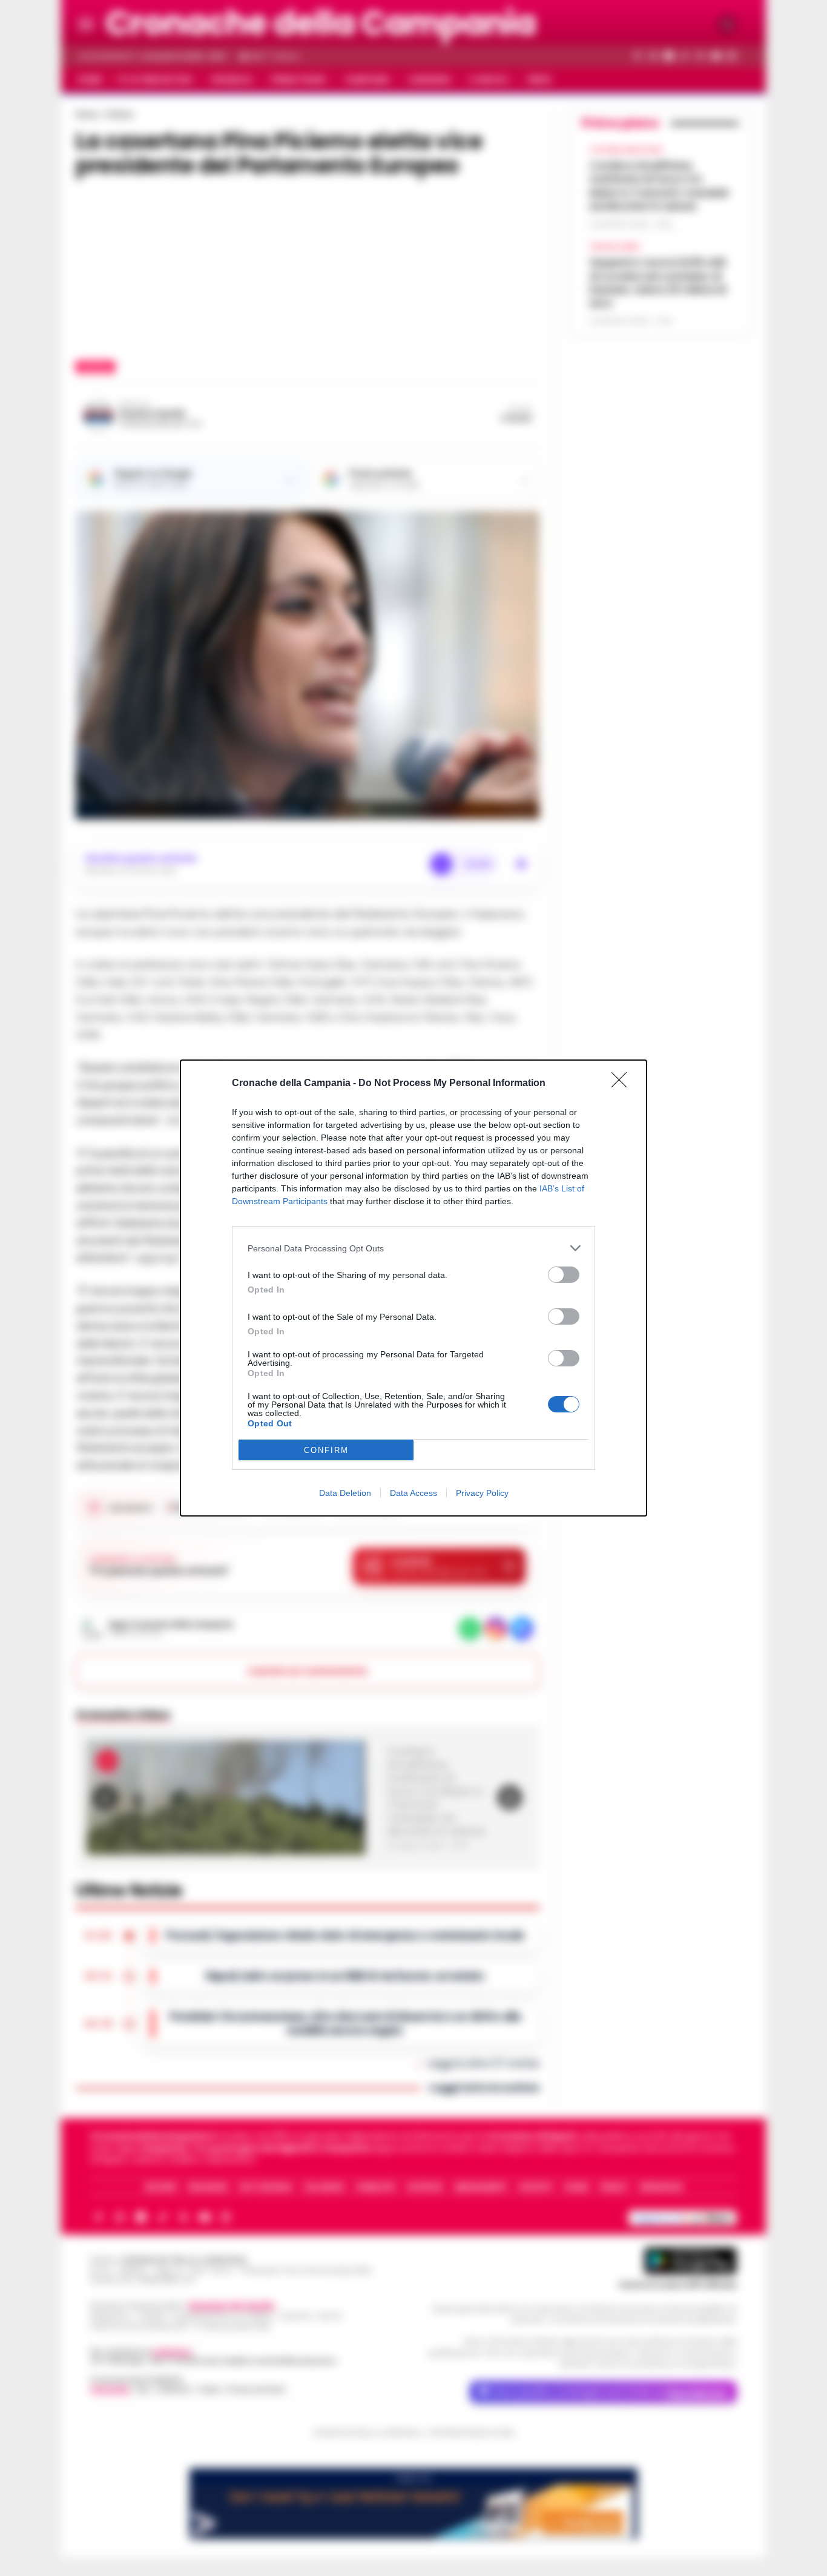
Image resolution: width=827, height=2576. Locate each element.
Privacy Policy (482, 1493)
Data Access (413, 1493)
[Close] (623, 1084)
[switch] (564, 1275)
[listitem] (413, 1248)
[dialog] (413, 1288)
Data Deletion (345, 1493)
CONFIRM (326, 1450)
